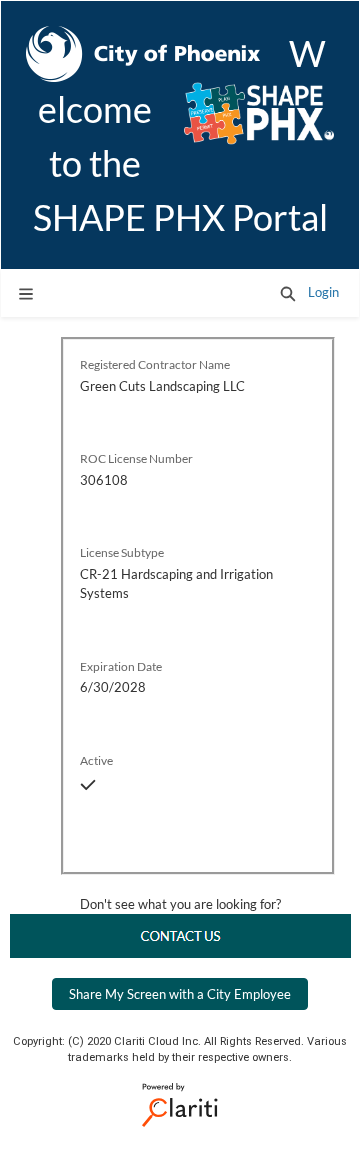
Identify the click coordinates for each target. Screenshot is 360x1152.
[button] (288, 293)
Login (323, 292)
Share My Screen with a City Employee (180, 994)
